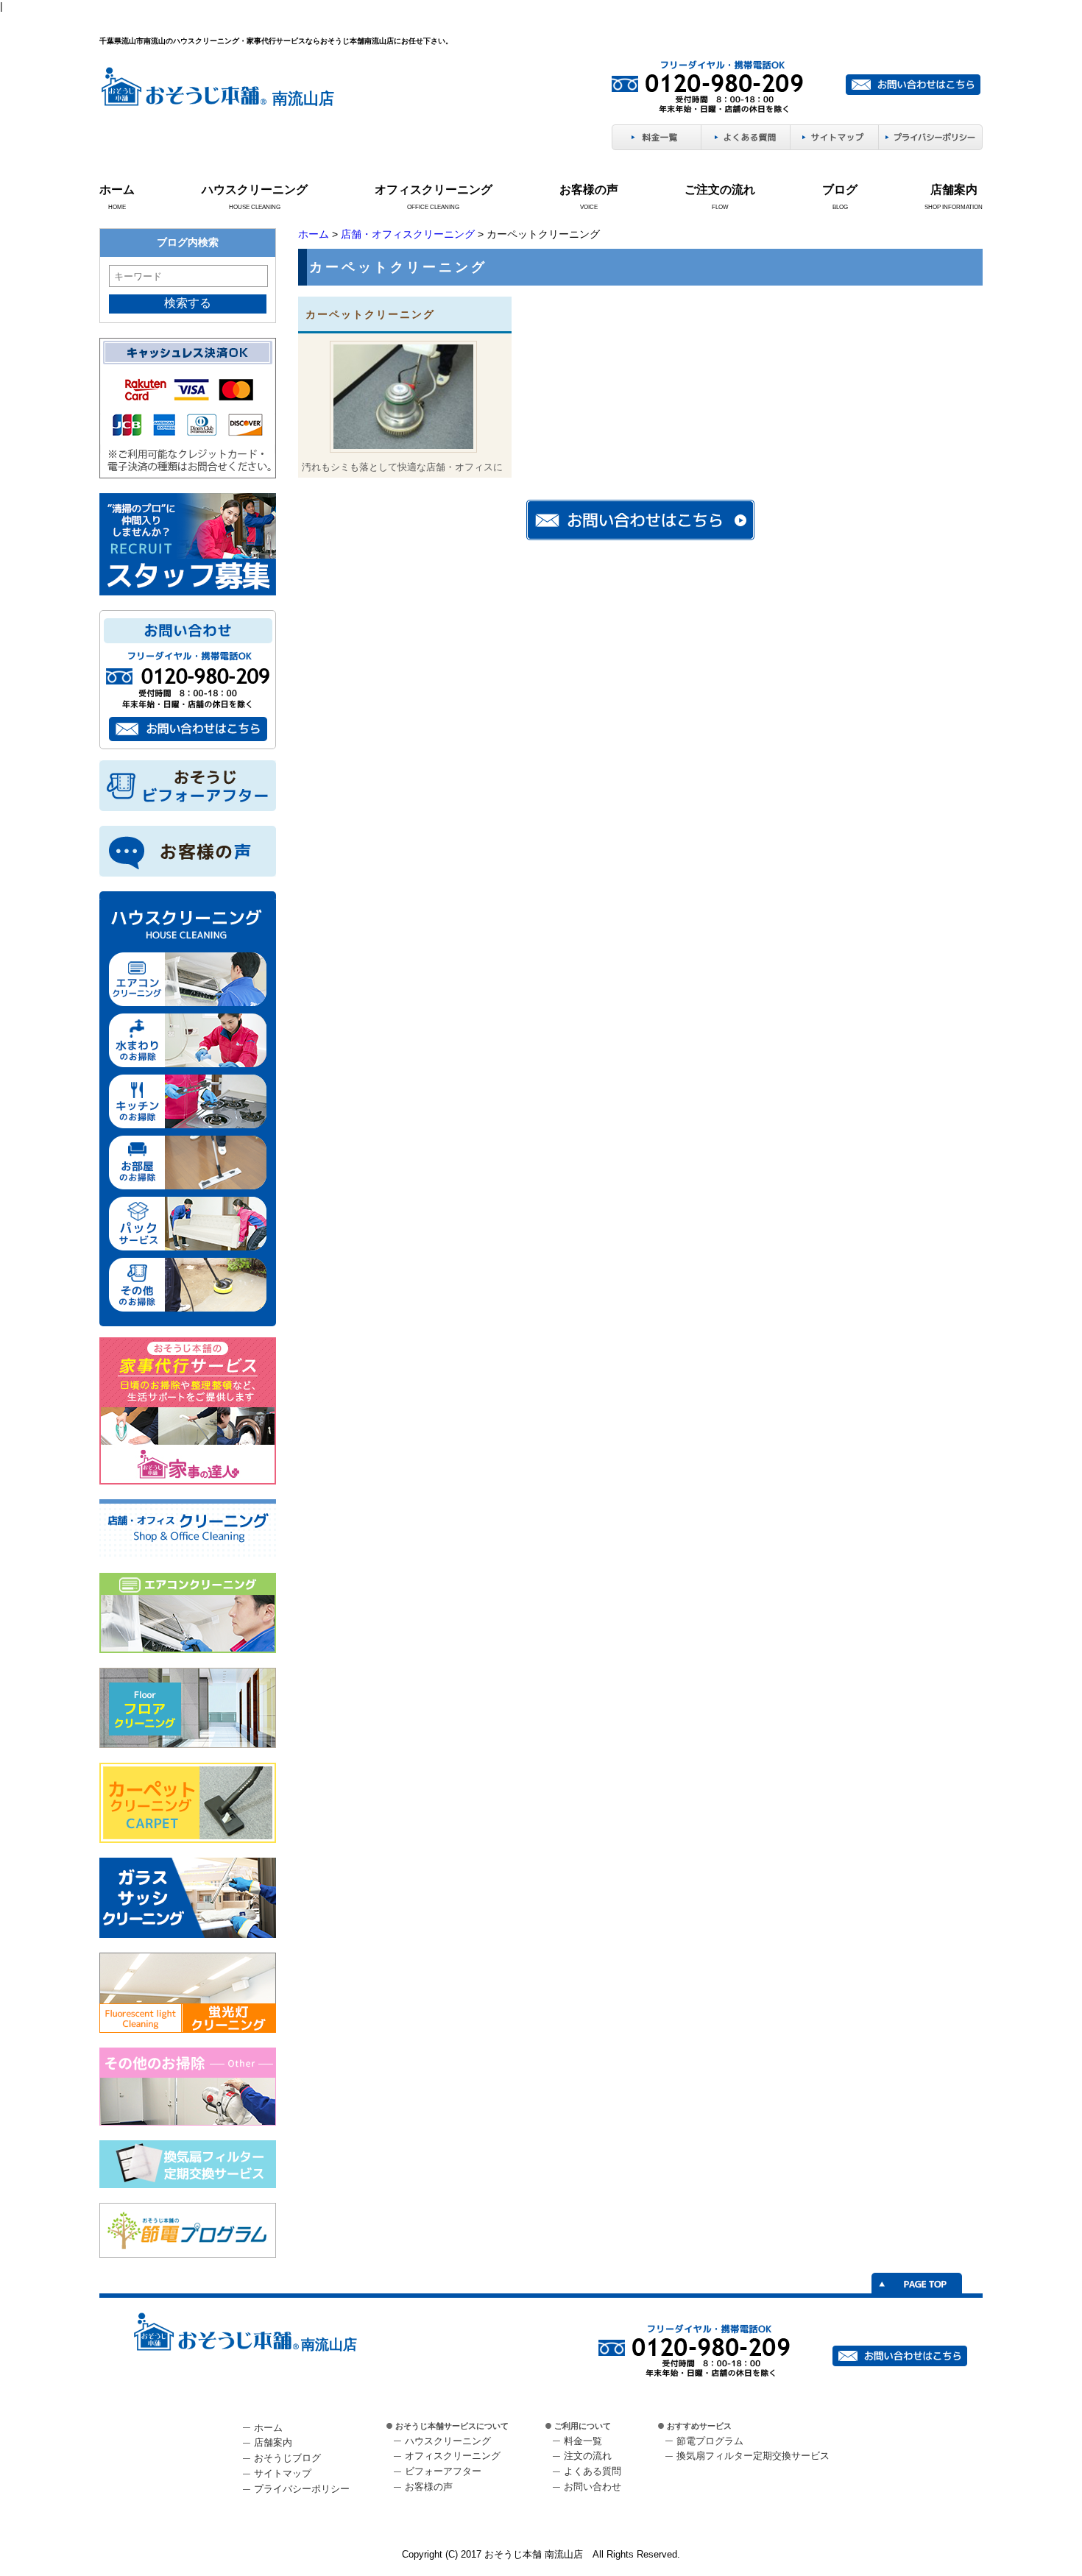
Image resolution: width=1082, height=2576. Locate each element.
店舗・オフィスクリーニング (408, 234)
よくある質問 (593, 2471)
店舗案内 (954, 190)
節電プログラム (710, 2441)
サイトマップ (283, 2473)
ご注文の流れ (720, 190)
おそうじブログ (287, 2458)
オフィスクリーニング (434, 190)
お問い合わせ (593, 2487)
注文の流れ (588, 2456)
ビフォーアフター (443, 2471)
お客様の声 (589, 190)
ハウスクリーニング (255, 190)
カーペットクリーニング (370, 314)
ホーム (117, 190)
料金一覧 (583, 2441)
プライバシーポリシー (302, 2489)
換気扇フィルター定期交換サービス (753, 2456)
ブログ (840, 190)
